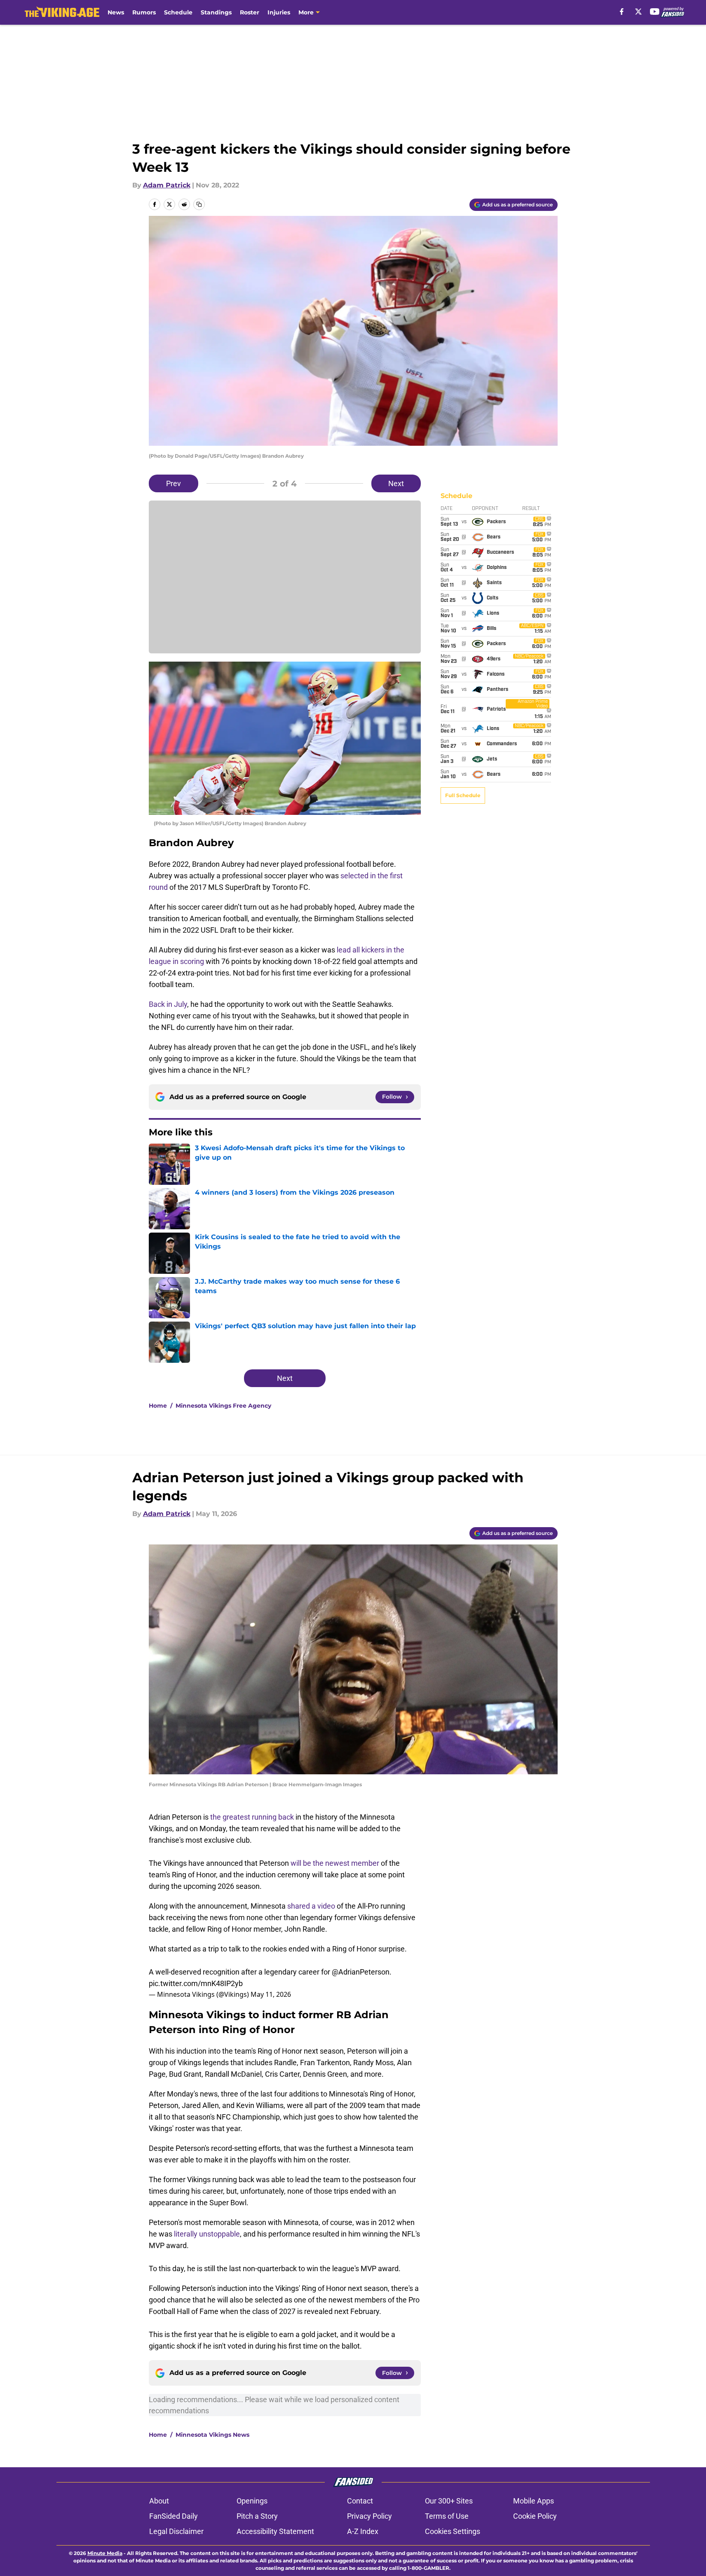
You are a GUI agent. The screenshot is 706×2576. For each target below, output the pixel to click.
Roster (250, 12)
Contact (360, 2501)
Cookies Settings (453, 2531)
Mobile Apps (534, 2501)
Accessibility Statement (275, 2531)
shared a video (311, 1906)
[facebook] (622, 12)
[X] (638, 12)
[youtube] (655, 12)
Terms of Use (447, 2516)
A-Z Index (363, 2531)
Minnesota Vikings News (212, 2435)
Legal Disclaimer (176, 2531)
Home (158, 1406)
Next (396, 483)
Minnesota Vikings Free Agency (223, 1406)
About (159, 2501)
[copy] (199, 204)
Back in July (168, 1004)
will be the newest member (335, 1863)
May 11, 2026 (271, 1994)
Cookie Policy (535, 2516)
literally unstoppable (207, 2234)
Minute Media (105, 2553)
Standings (216, 12)
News (116, 12)
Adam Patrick (167, 185)
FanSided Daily (174, 2516)
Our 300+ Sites (449, 2501)
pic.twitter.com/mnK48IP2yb (196, 1983)
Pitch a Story (257, 2516)
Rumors (144, 12)
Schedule (178, 12)
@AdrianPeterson (361, 1972)
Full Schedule (463, 795)
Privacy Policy (369, 2516)
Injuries (279, 12)
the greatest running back (252, 1817)
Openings (252, 2501)
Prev (174, 483)
